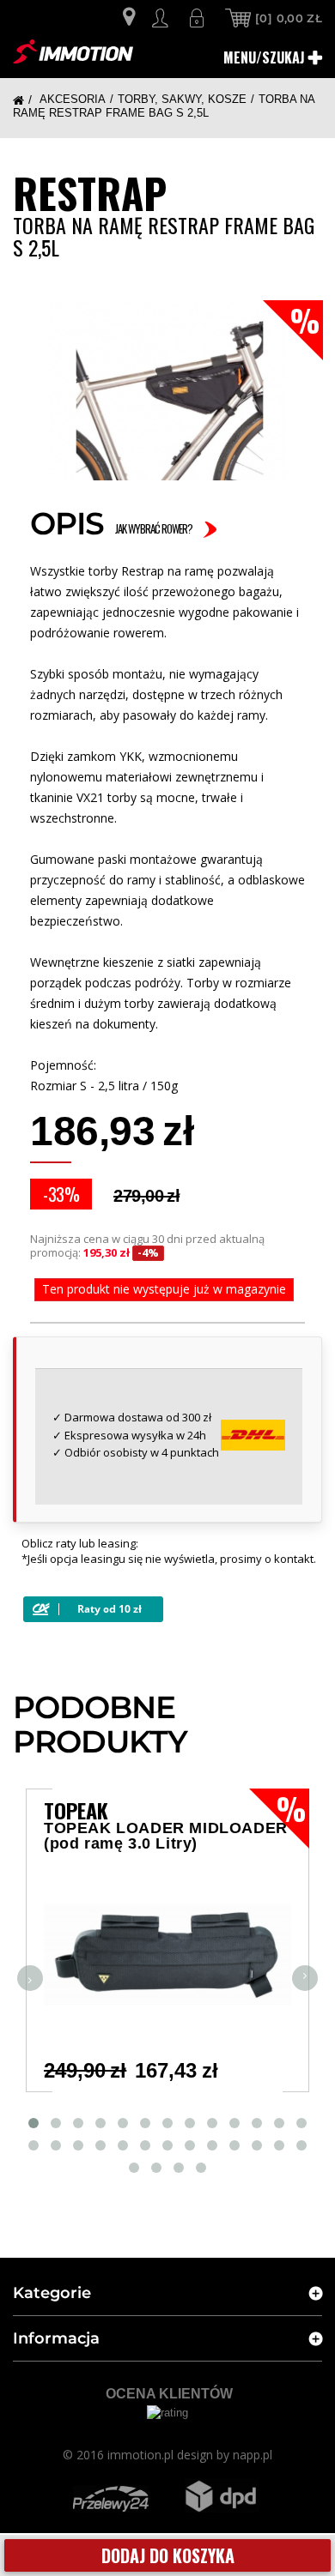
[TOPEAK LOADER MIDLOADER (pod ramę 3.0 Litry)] (167, 1955)
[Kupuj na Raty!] (93, 1609)
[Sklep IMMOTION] (73, 51)
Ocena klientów (169, 2394)
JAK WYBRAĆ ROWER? (154, 528)
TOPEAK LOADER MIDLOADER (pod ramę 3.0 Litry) (166, 1836)
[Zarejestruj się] (199, 18)
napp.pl (253, 2455)
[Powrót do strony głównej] (24, 100)
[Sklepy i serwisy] (129, 19)
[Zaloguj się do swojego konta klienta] (162, 18)
